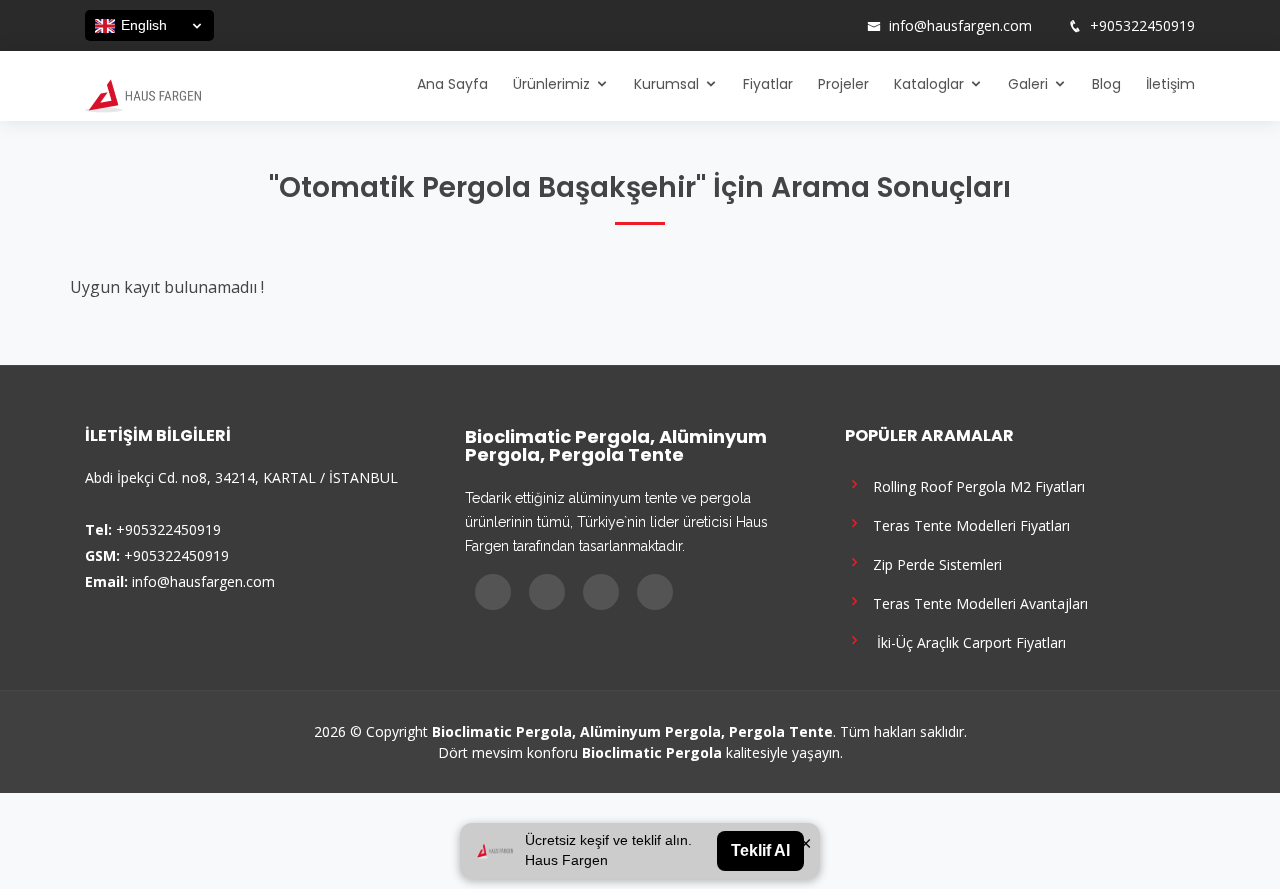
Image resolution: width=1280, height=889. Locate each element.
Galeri (1028, 84)
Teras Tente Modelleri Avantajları (976, 602)
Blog (1106, 84)
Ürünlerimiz (551, 84)
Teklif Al (760, 850)
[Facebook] (761, 26)
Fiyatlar (768, 84)
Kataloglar (929, 84)
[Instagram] (787, 26)
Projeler (843, 84)
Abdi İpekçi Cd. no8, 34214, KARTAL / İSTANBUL (241, 477)
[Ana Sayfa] (143, 94)
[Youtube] (813, 26)
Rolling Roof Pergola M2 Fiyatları (975, 485)
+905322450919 (1142, 26)
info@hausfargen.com (960, 26)
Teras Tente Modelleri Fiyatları (967, 524)
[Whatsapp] (839, 26)
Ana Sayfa (452, 84)
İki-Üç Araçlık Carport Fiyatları (965, 641)
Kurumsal (666, 84)
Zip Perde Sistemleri (933, 563)
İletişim (1170, 84)
